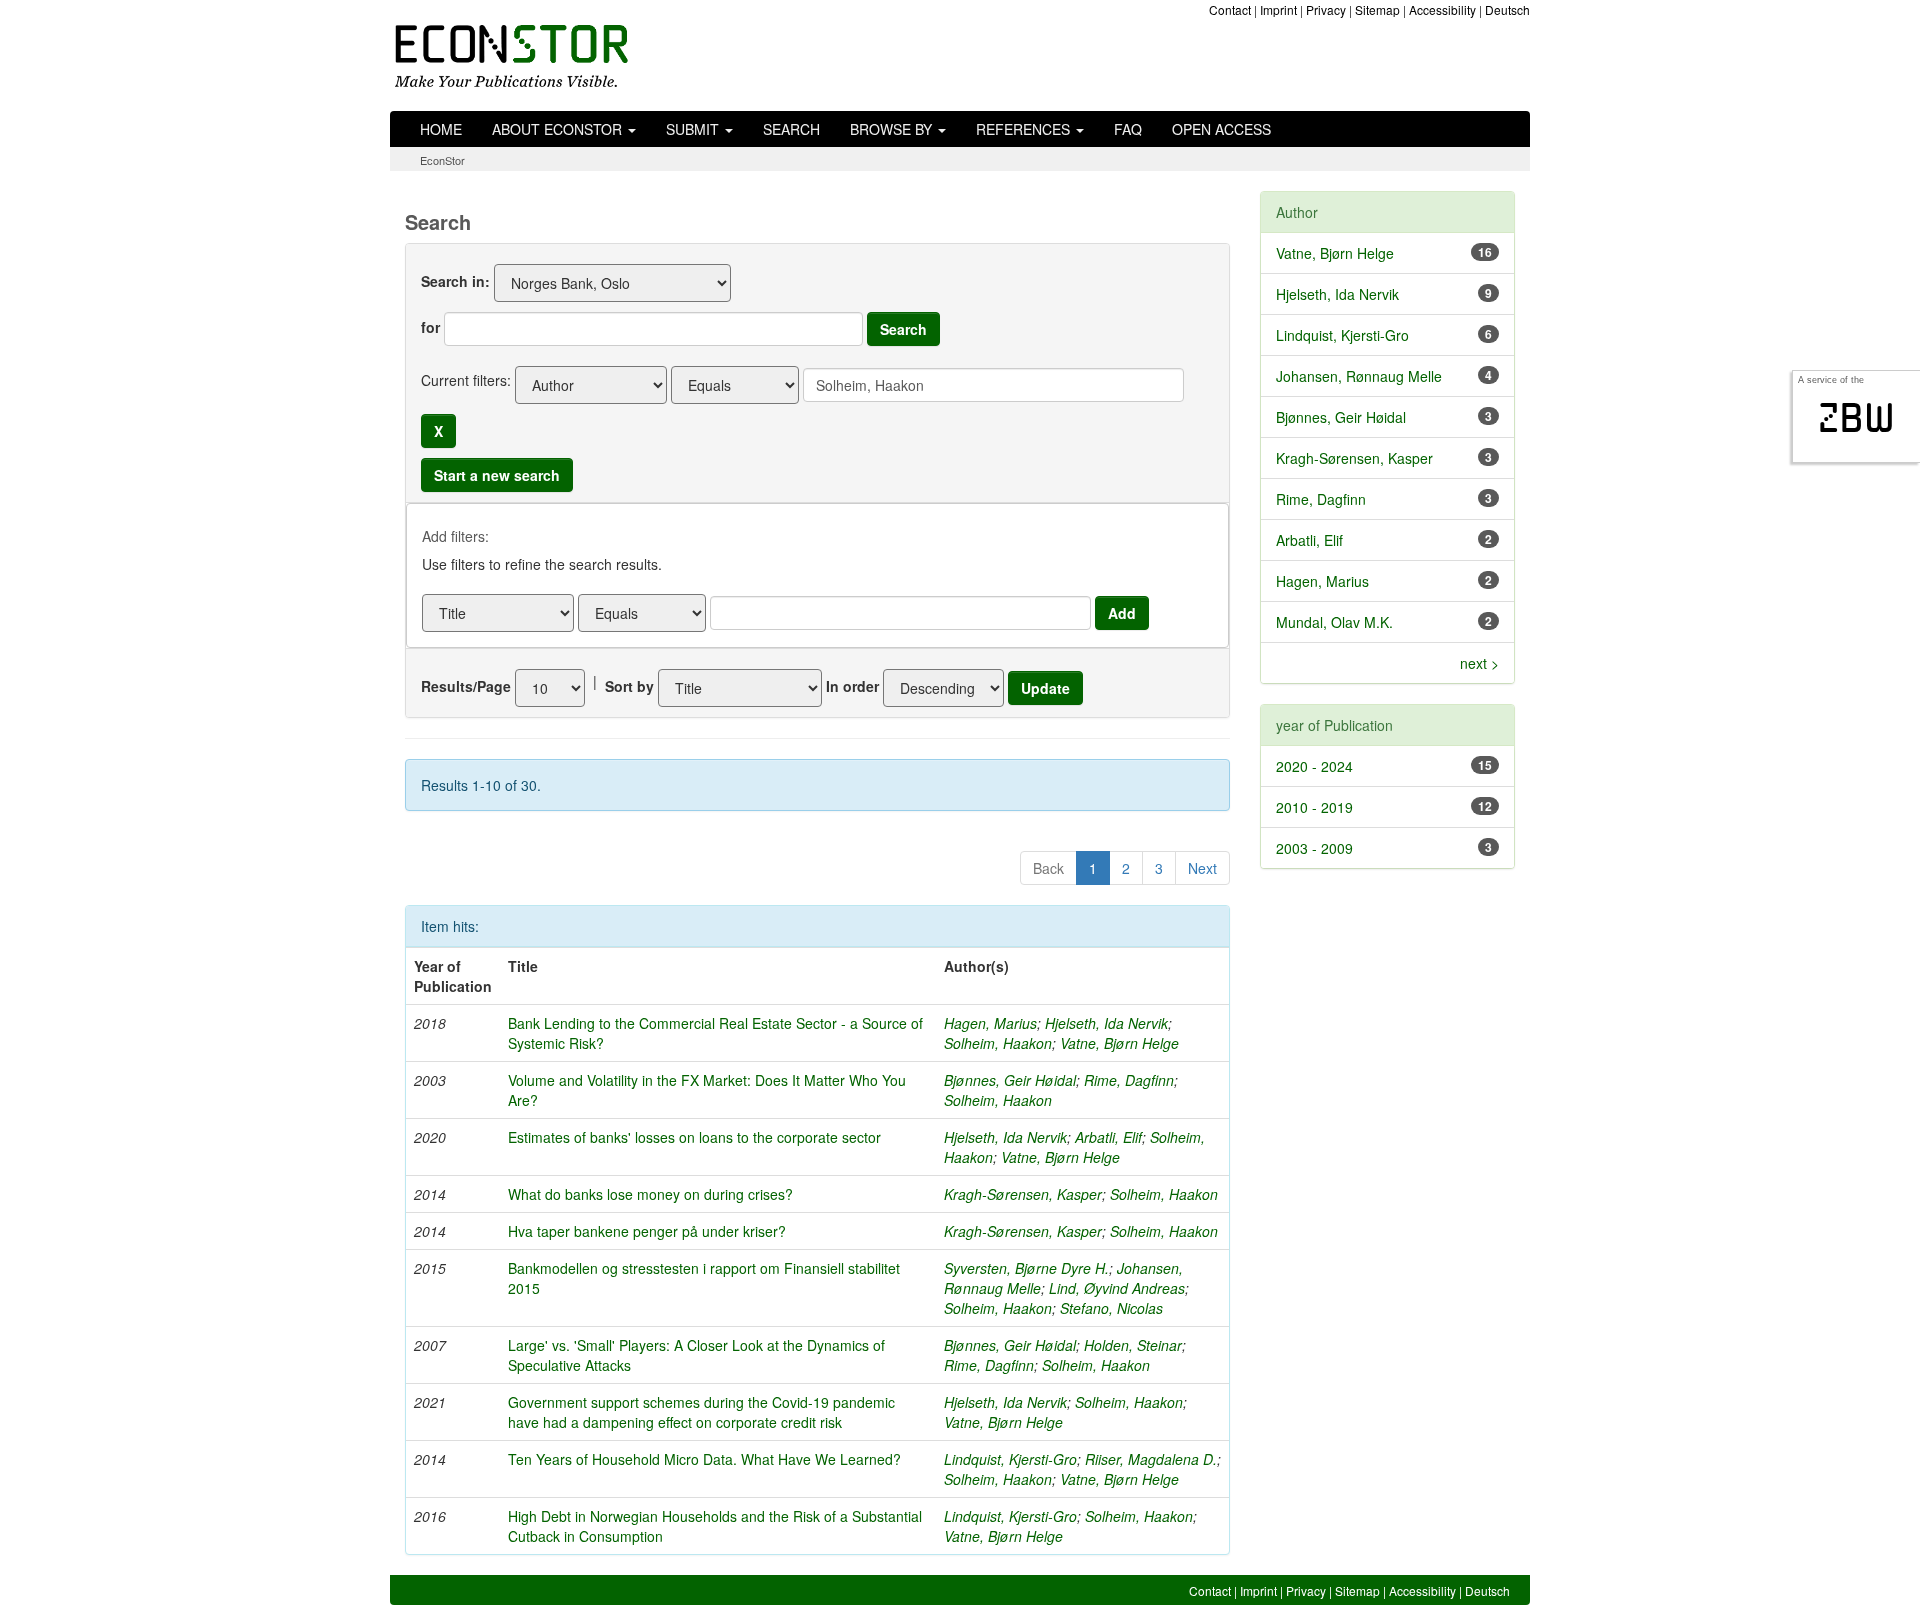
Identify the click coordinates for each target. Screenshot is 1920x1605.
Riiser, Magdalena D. (1151, 1459)
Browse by (893, 129)
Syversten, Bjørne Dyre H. (1026, 1268)
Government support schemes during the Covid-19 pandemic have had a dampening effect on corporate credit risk (701, 1412)
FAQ (1128, 129)
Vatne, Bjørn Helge (1119, 1043)
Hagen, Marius (990, 1023)
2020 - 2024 (1314, 766)
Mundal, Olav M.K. (1334, 622)
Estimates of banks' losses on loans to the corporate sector (694, 1137)
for (430, 327)
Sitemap (1377, 9)
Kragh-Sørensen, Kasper (1023, 1194)
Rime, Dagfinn (1129, 1080)
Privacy (1326, 9)
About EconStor (559, 129)
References (1025, 129)
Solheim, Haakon (998, 1043)
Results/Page (466, 686)
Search (791, 129)
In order (852, 686)
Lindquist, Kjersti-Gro (1010, 1459)
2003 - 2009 (1314, 848)
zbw (1856, 418)
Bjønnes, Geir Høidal (1010, 1080)
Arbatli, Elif (1108, 1137)
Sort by (629, 686)
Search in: (455, 281)
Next (1202, 868)
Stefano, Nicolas (1111, 1308)
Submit (694, 129)
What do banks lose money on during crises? (650, 1194)
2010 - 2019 (1314, 807)
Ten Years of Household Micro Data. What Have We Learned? (704, 1459)
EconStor (442, 160)
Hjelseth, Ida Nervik (1106, 1023)
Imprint (1278, 9)
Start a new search (497, 475)
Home (441, 129)
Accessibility (1442, 9)
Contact (1230, 9)
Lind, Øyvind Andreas (1117, 1288)
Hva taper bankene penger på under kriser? (647, 1231)
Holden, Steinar (1133, 1345)
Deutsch (1507, 9)
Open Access (1221, 129)
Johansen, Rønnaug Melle (1359, 376)
